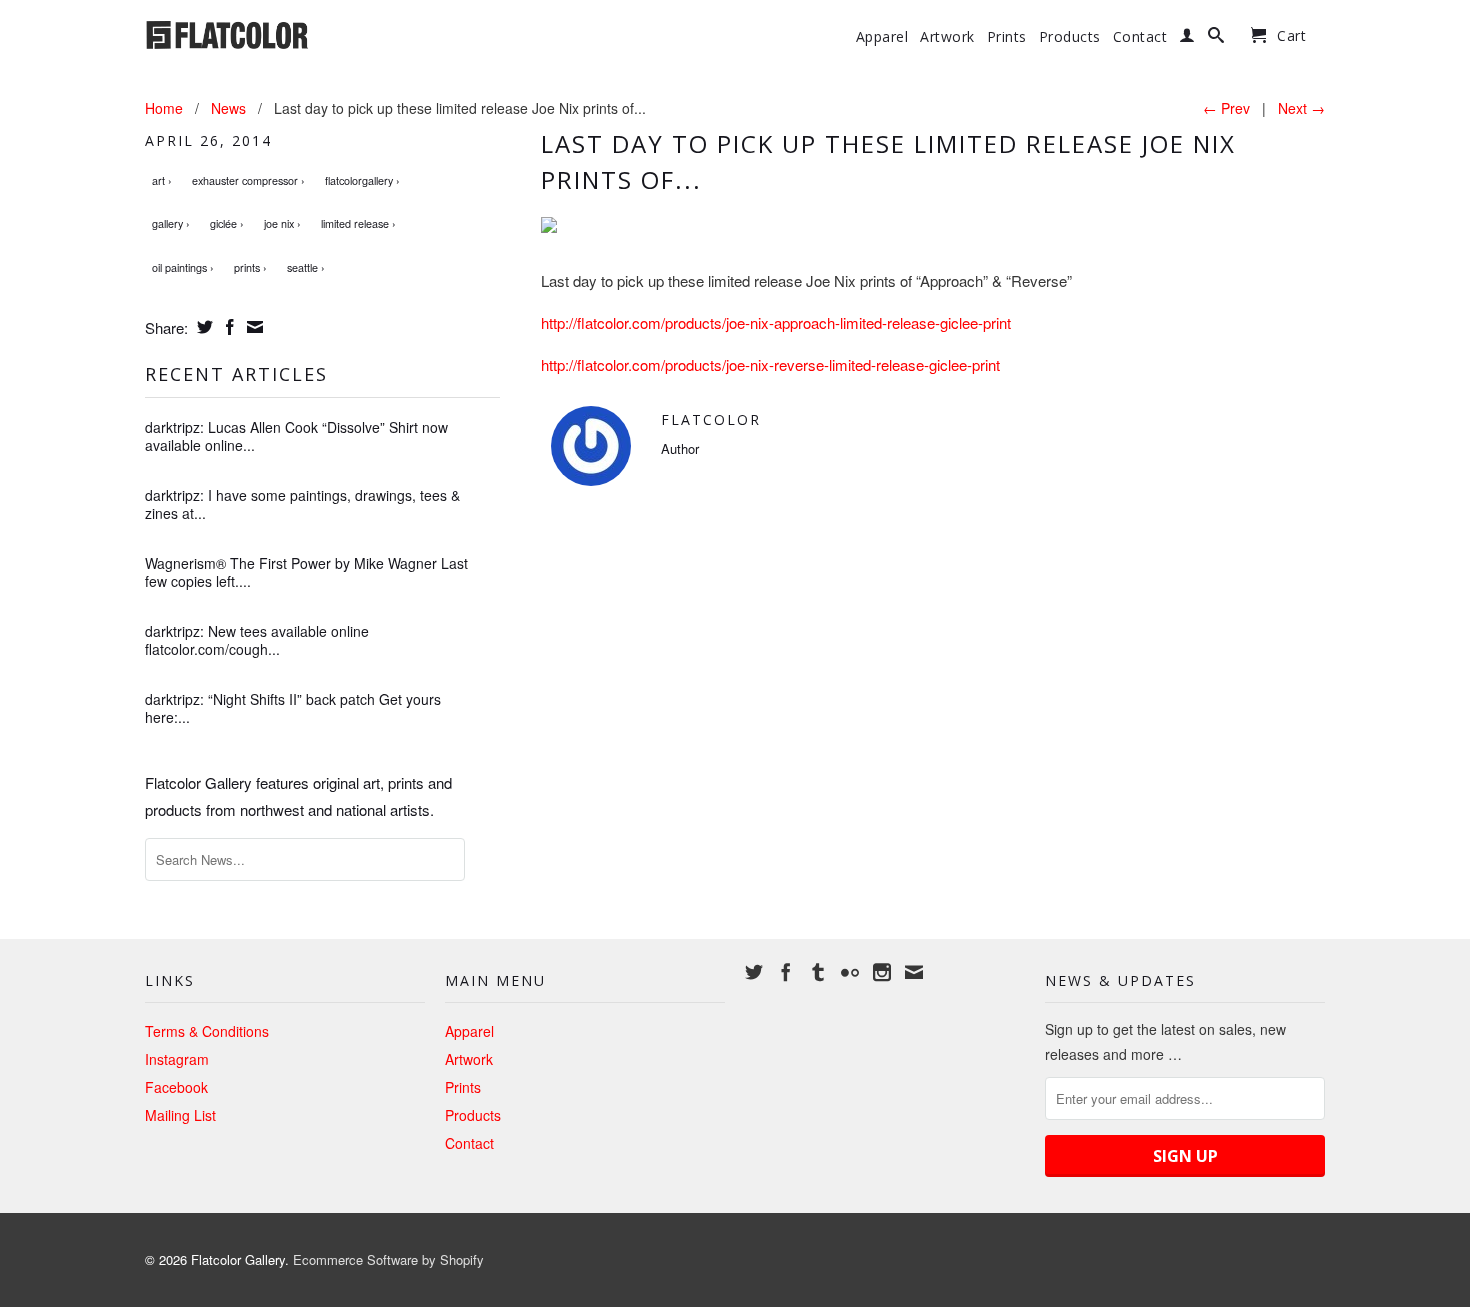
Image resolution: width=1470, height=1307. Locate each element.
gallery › (171, 223)
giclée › (227, 223)
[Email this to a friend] (252, 327)
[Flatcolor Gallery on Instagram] (882, 972)
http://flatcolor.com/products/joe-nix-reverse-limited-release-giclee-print (770, 364)
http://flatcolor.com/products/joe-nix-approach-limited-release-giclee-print (776, 322)
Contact (1140, 37)
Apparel (882, 37)
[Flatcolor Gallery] (285, 33)
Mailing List (180, 1115)
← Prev (1226, 108)
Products (1070, 37)
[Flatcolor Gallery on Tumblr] (818, 972)
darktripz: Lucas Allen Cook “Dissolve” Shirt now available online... (296, 436)
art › (162, 180)
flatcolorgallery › (362, 180)
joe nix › (282, 223)
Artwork (947, 37)
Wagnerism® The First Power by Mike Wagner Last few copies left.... (306, 572)
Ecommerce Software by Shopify (388, 1259)
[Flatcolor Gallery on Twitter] (754, 972)
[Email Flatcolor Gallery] (914, 972)
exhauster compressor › (248, 180)
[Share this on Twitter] (202, 327)
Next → (1301, 108)
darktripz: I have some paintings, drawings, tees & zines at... (302, 504)
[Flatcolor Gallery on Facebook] (786, 972)
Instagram (177, 1059)
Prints (1007, 37)
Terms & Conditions (207, 1031)
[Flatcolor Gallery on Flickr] (850, 972)
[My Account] (1187, 39)
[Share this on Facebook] (227, 327)
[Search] (1216, 39)
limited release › (358, 223)
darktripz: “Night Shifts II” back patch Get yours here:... (293, 708)
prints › (250, 267)
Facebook (176, 1087)
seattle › (306, 267)
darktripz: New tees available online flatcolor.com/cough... (257, 640)
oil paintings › (183, 267)
